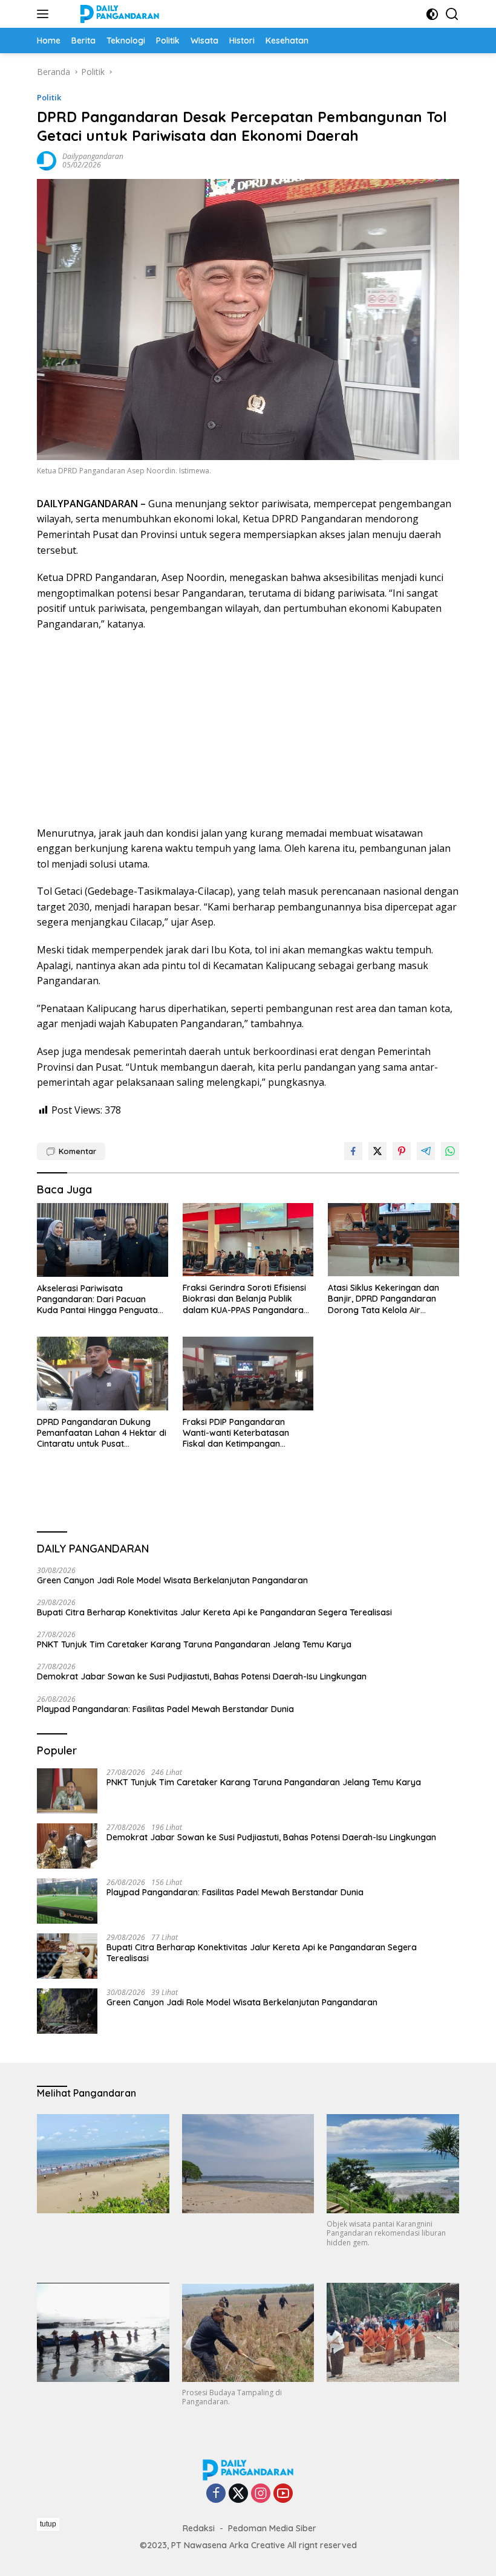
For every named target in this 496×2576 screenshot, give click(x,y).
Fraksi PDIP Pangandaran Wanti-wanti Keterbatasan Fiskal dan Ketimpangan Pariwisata (236, 1433)
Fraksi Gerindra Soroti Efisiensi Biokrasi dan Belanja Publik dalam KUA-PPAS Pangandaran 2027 (246, 1299)
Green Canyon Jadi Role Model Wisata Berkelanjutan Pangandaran (172, 1580)
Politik (49, 97)
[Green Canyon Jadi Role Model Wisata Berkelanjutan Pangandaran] (67, 2011)
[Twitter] (238, 2494)
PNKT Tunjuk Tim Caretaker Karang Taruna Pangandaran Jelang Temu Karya (194, 1644)
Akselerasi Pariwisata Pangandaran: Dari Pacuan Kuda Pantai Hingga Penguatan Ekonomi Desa (100, 1299)
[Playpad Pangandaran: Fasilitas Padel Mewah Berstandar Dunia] (67, 1901)
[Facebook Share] (353, 1151)
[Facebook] (216, 2494)
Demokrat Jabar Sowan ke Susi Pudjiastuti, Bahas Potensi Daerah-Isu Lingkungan (202, 1676)
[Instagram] (261, 2494)
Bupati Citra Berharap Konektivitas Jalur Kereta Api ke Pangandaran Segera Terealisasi (214, 1612)
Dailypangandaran (93, 156)
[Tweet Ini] (377, 1151)
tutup (48, 2524)
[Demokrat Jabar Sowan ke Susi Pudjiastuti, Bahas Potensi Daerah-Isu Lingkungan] (67, 1846)
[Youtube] (283, 2494)
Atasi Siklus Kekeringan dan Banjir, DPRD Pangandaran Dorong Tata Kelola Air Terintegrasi (383, 1299)
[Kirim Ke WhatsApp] (450, 1151)
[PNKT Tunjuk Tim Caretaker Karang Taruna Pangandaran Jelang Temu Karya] (67, 1791)
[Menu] (45, 14)
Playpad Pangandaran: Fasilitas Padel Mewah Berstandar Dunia (165, 1709)
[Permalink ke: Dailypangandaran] (47, 160)
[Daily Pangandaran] (118, 14)
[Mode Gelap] (432, 14)
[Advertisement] (248, 729)
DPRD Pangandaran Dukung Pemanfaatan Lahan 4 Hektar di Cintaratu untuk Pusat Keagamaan (102, 1433)
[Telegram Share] (426, 1151)
